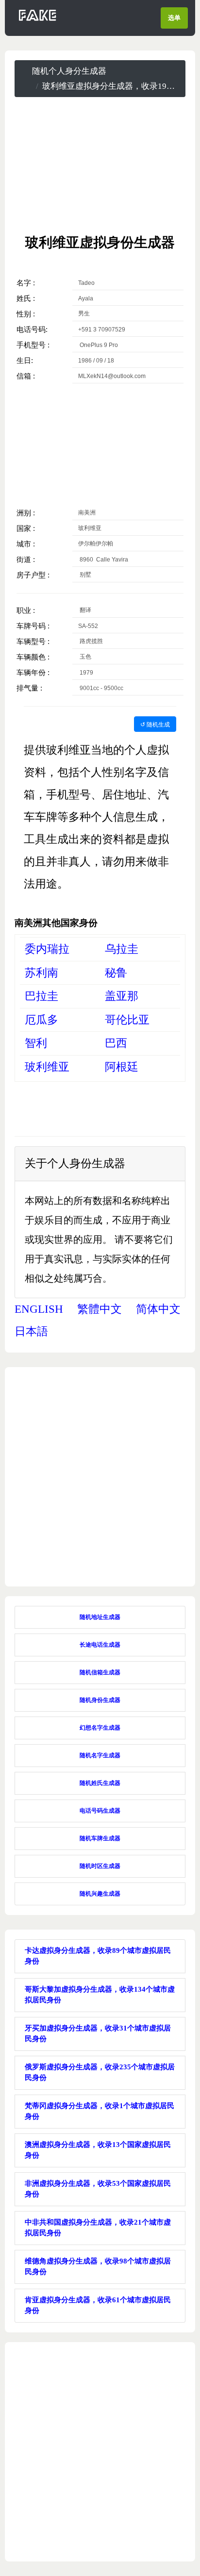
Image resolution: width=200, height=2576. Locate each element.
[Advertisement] (100, 165)
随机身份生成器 (100, 1700)
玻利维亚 (47, 1067)
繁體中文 (100, 1309)
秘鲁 (116, 973)
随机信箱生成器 (100, 1672)
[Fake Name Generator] (38, 21)
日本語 (31, 1331)
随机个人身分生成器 (69, 71)
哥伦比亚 (127, 1020)
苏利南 (42, 973)
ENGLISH (39, 1309)
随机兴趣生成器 (100, 1894)
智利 (36, 1043)
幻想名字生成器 (100, 1728)
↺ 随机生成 (155, 724)
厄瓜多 (42, 1020)
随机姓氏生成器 (100, 1783)
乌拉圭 (122, 949)
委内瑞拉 (47, 949)
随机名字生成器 (100, 1755)
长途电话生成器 (100, 1645)
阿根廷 (122, 1067)
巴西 (116, 1043)
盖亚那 (122, 996)
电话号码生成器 (100, 1811)
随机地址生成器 (100, 1617)
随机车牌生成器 (100, 1838)
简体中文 (158, 1309)
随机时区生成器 (100, 1866)
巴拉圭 (42, 996)
